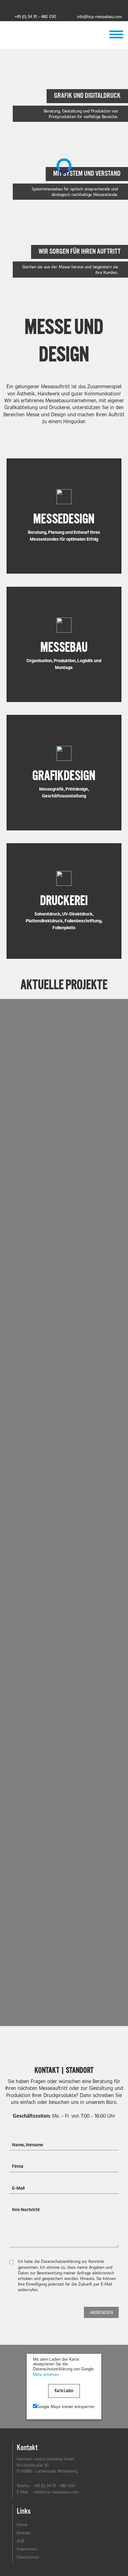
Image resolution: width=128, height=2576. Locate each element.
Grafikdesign (64, 776)
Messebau (64, 648)
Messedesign (64, 519)
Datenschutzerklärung (61, 2261)
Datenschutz (28, 2557)
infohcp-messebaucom (99, 17)
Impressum (27, 2549)
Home (22, 2525)
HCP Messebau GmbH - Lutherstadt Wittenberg (64, 34)
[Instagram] (96, 6)
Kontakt (24, 2533)
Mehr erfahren (46, 2374)
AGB (21, 2541)
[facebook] (32, 6)
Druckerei (64, 901)
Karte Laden (64, 2391)
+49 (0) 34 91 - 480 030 (35, 17)
